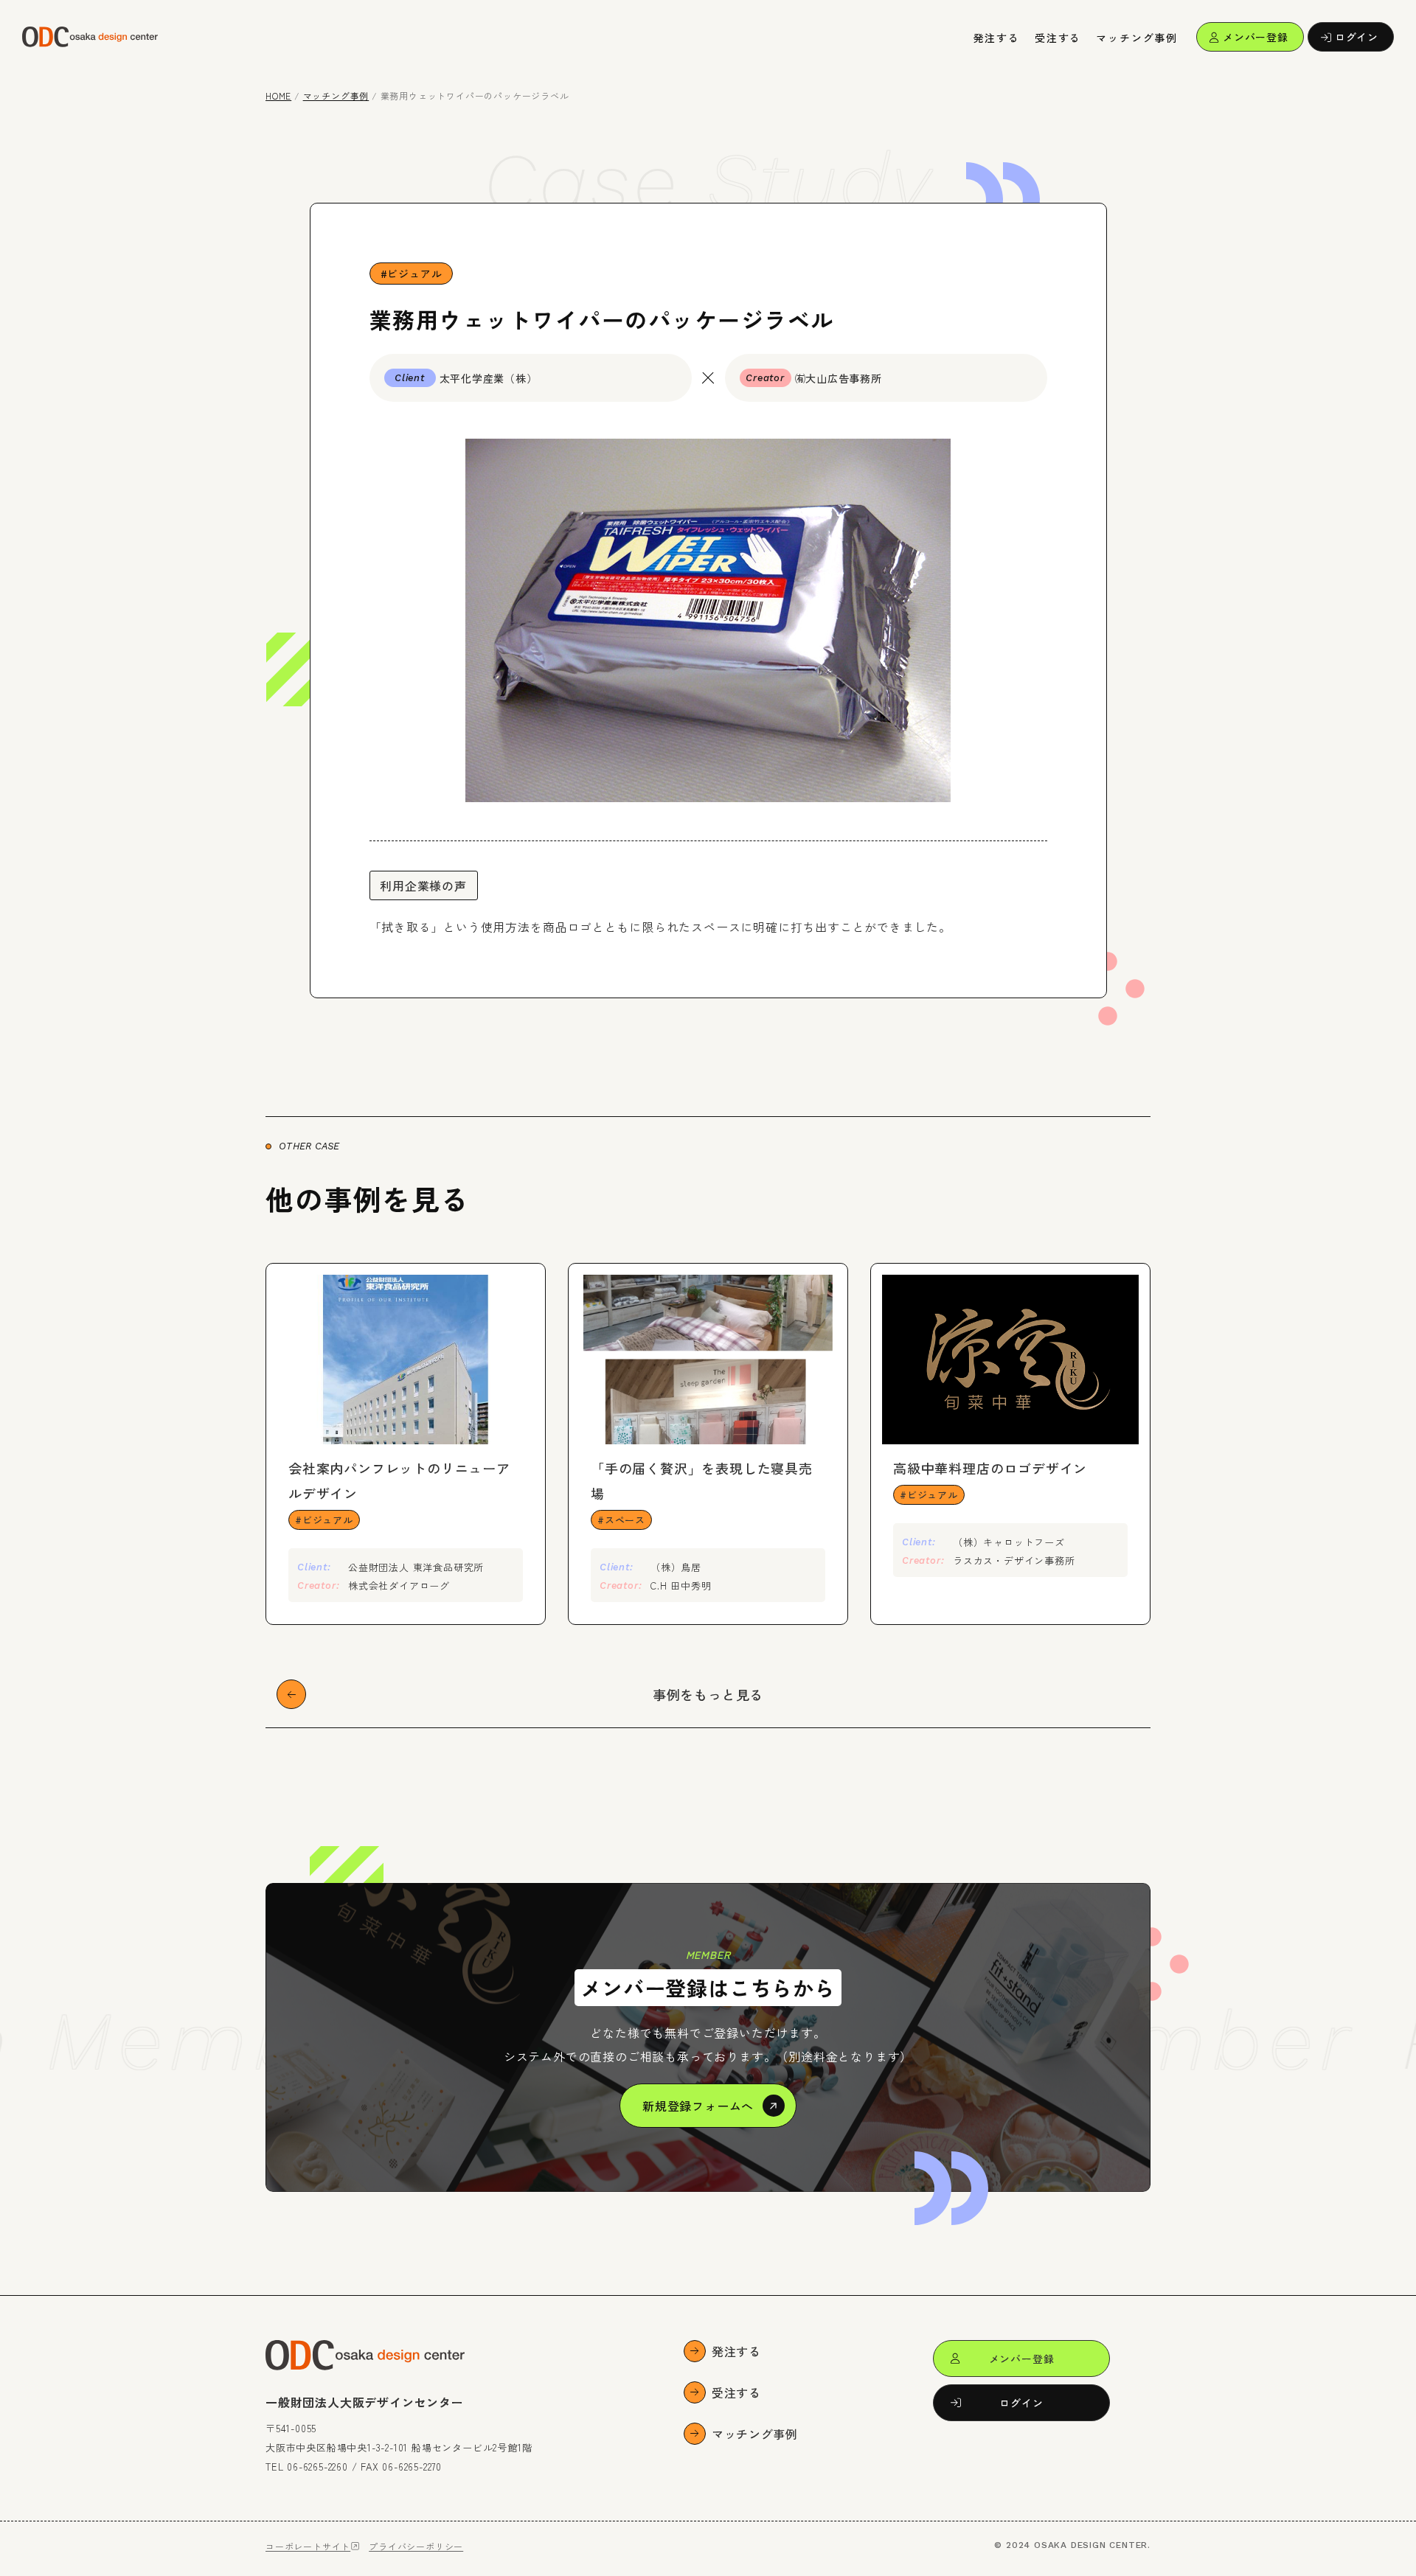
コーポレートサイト (308, 2546)
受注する (1058, 38)
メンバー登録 (1256, 37)
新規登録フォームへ (698, 2106)
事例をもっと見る (708, 1694)
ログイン (1357, 37)
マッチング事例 (1137, 38)
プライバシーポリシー (416, 2546)
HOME (278, 95)
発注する (997, 38)
